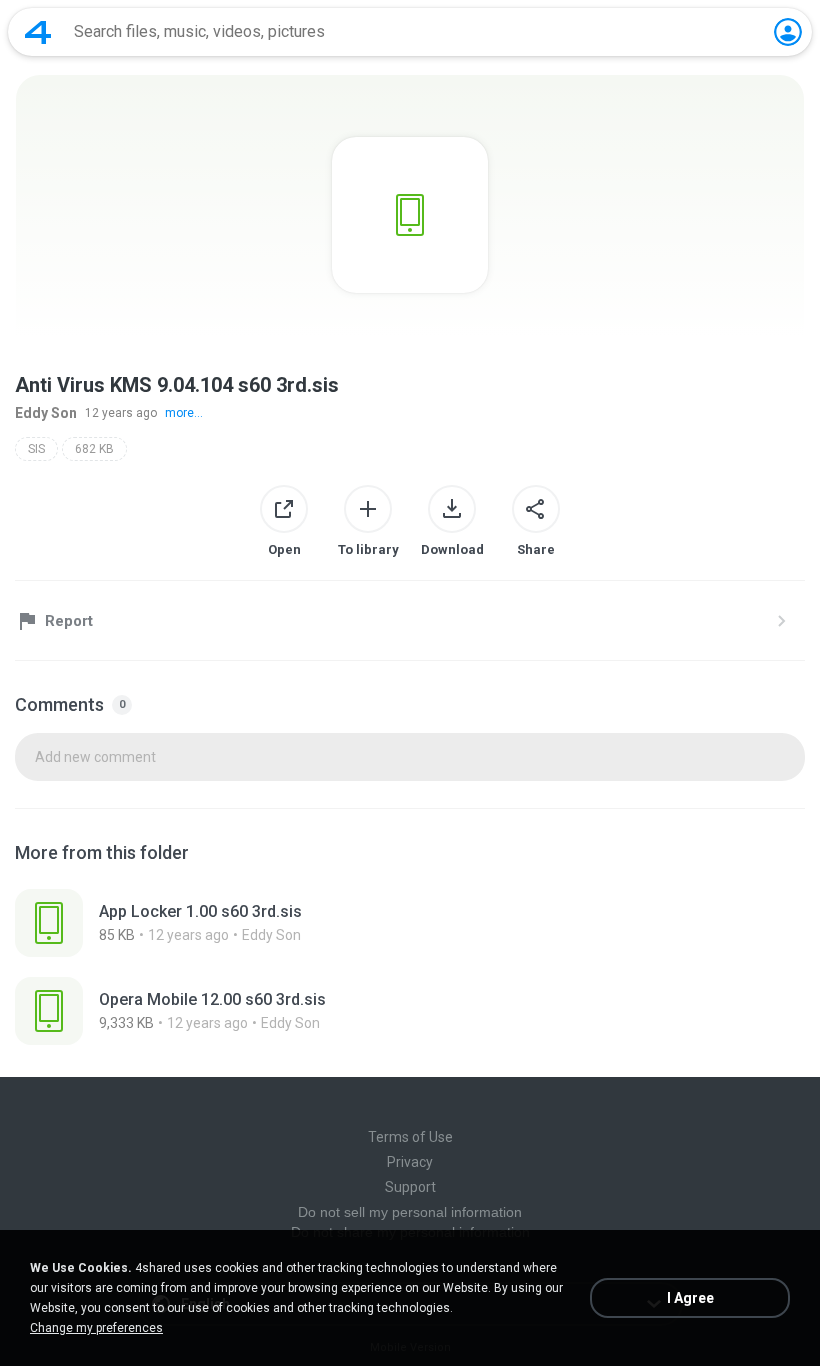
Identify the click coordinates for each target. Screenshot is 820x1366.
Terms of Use (410, 1137)
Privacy (410, 1162)
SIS (36, 449)
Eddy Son (46, 413)
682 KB (94, 449)
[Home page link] (38, 32)
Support (410, 1187)
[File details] (410, 923)
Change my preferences (96, 1328)
